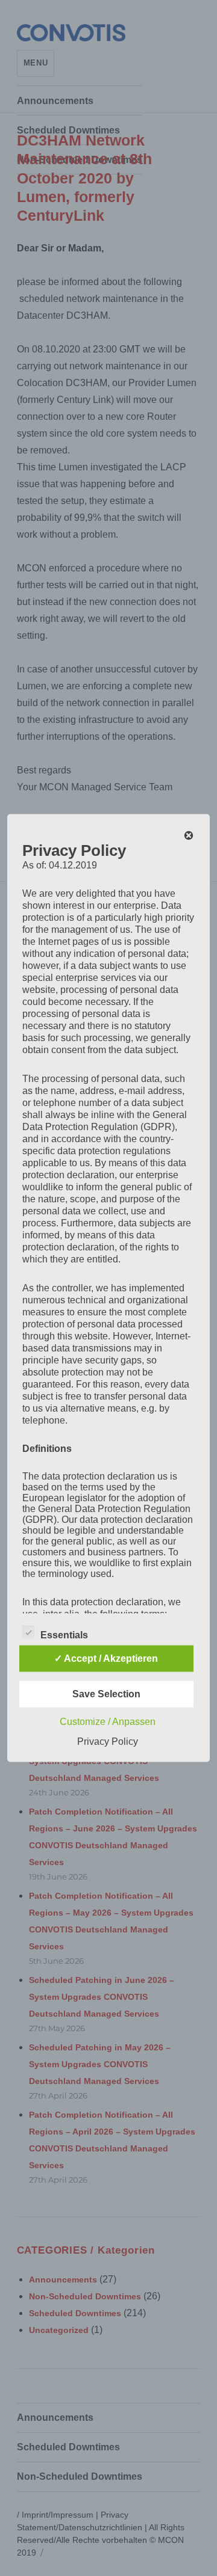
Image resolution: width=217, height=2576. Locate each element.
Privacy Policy (108, 1741)
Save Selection (106, 1694)
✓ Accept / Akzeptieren (106, 1658)
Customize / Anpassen (108, 1722)
